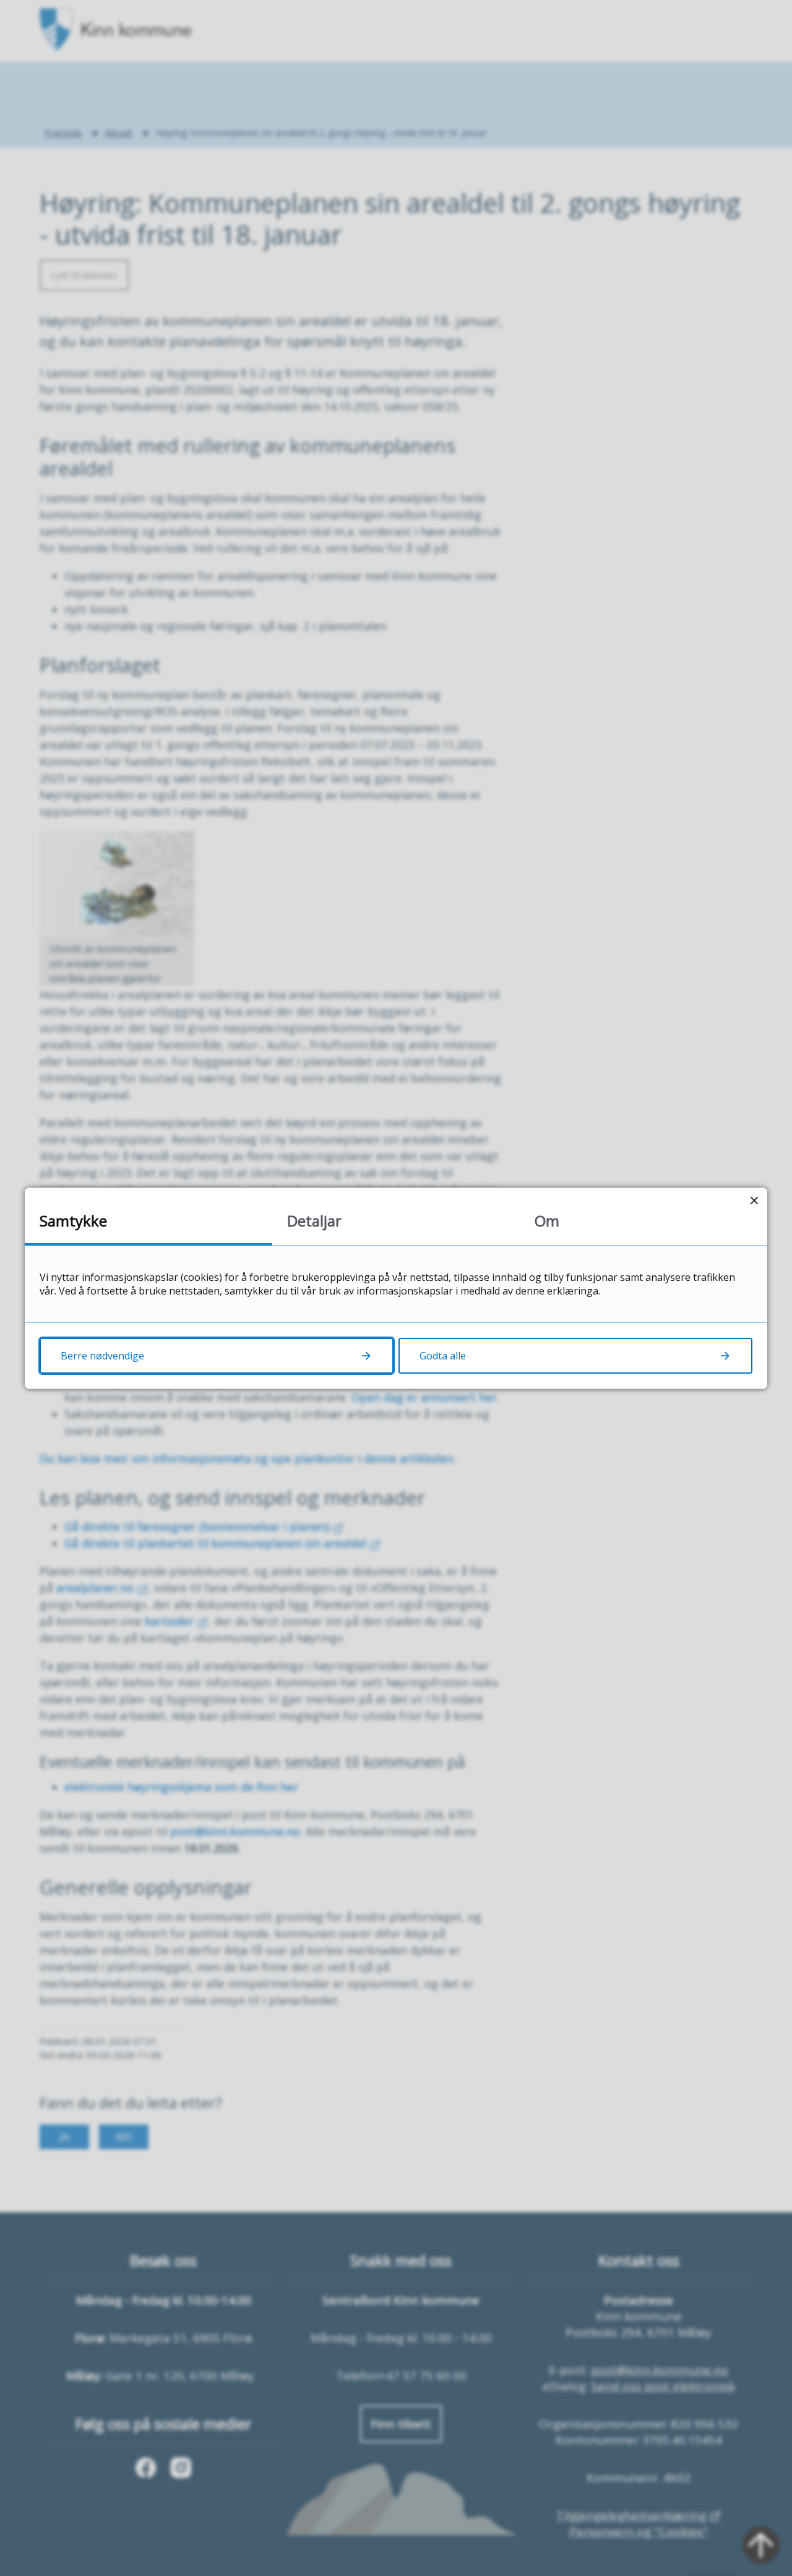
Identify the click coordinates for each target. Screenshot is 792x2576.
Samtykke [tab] (73, 1221)
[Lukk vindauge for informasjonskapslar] (754, 1201)
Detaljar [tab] (314, 1221)
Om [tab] (547, 1221)
